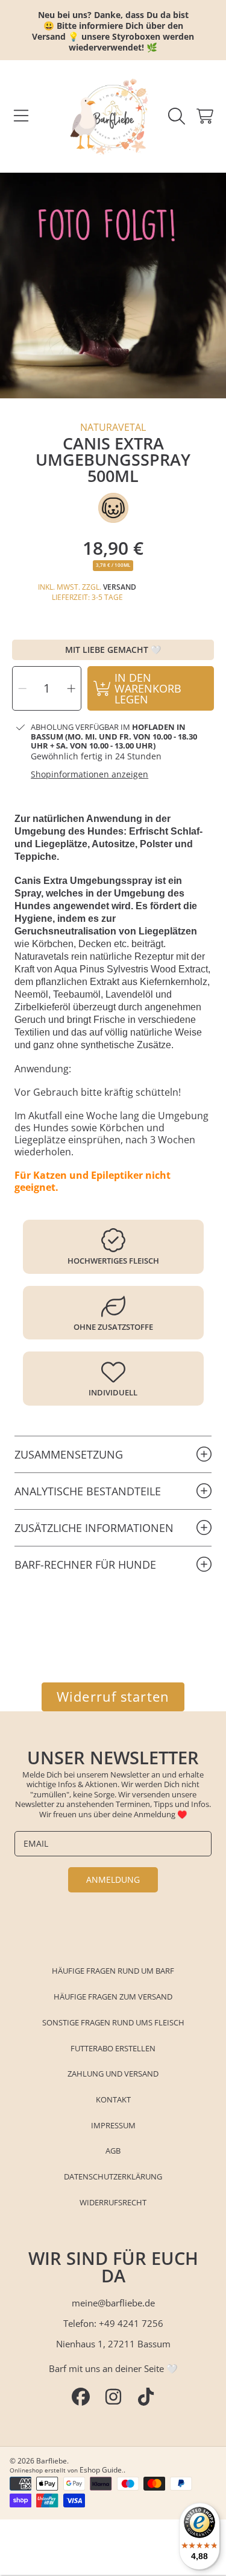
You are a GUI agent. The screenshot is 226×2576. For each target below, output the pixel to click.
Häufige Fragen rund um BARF (113, 1971)
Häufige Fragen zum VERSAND (113, 1997)
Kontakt (113, 2099)
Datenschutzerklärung (113, 2176)
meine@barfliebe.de (113, 2303)
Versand (120, 587)
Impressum (113, 2125)
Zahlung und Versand (113, 2074)
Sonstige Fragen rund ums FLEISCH (113, 2022)
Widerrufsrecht (113, 2202)
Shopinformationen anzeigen (89, 774)
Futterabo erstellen (113, 2048)
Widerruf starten (113, 1697)
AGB (113, 2151)
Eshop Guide (101, 2470)
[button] (21, 116)
